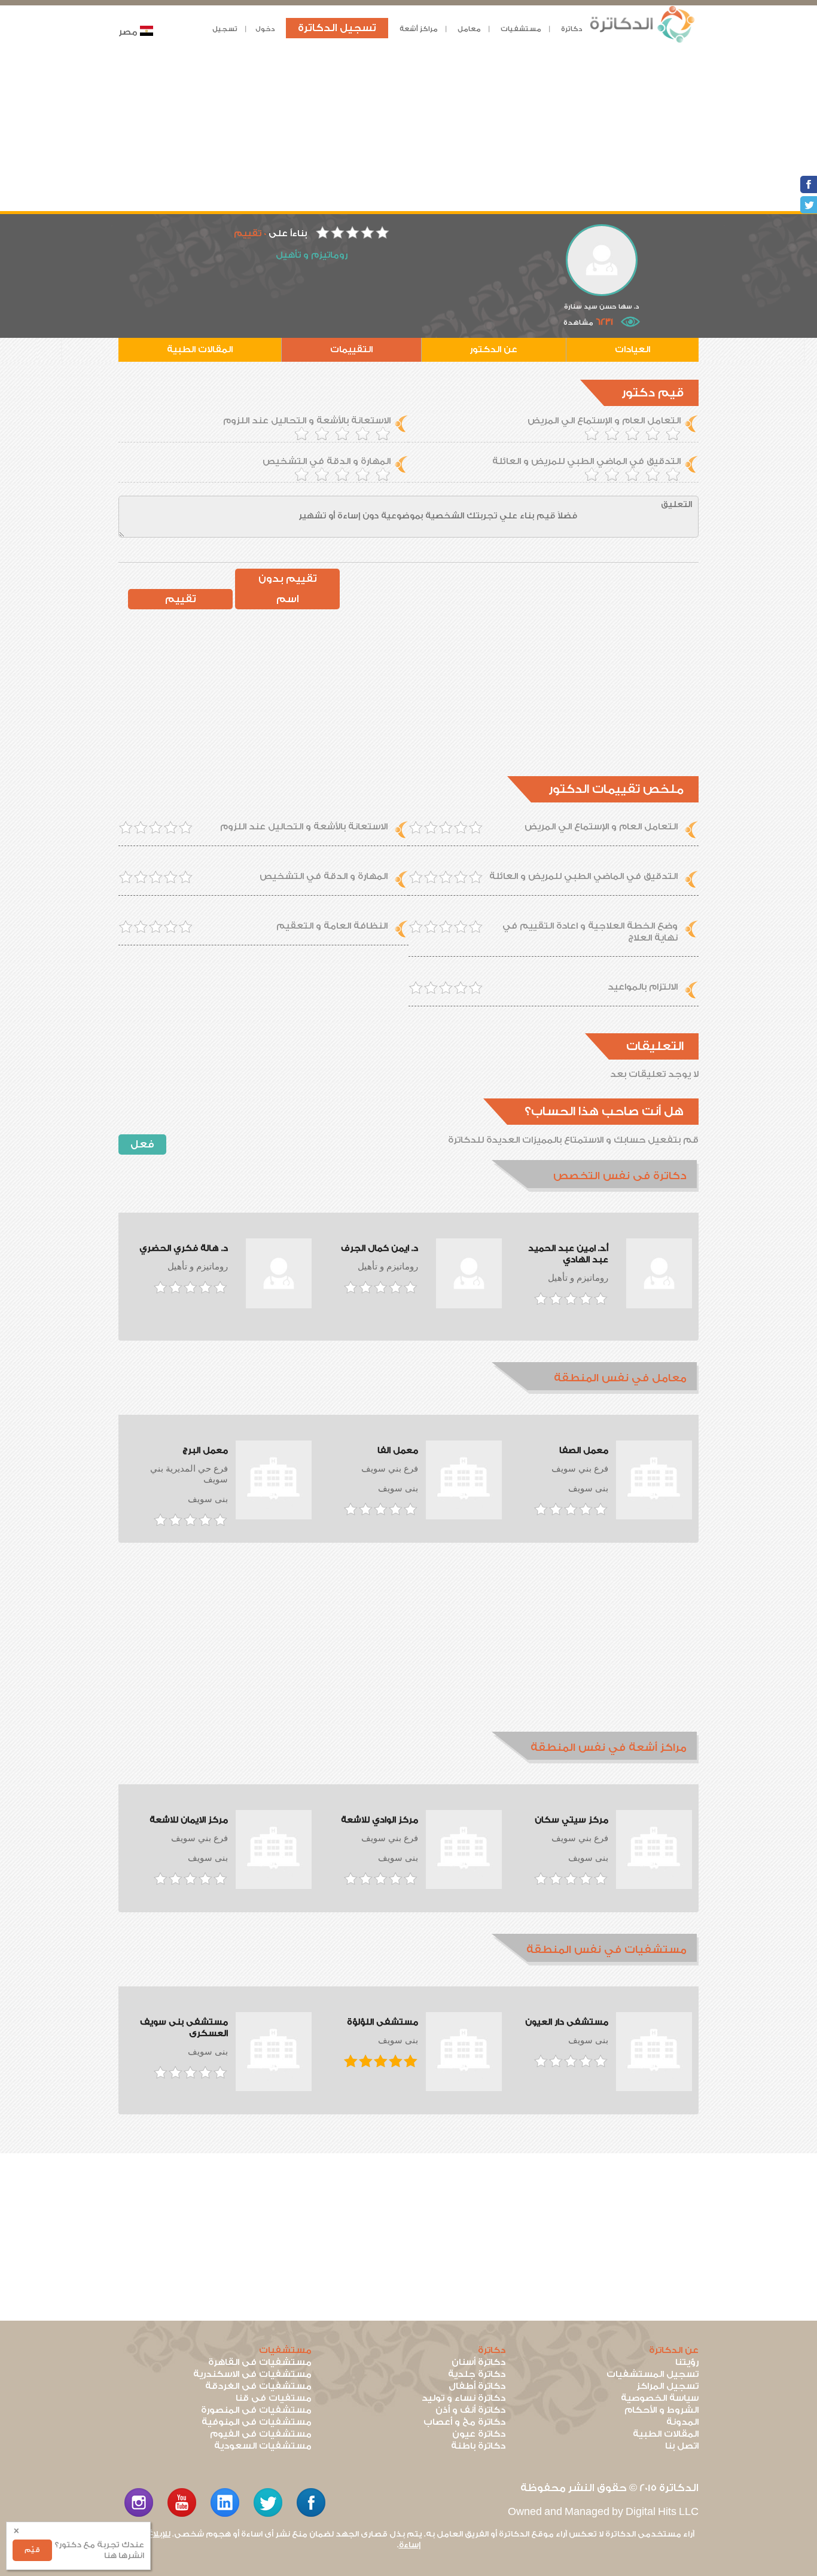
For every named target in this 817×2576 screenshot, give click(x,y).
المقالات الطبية (200, 350)
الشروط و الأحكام (661, 2410)
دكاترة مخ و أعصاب (464, 2422)
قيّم (32, 2550)
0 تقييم (250, 234)
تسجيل (225, 29)
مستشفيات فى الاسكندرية (252, 2374)
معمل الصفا (584, 1451)
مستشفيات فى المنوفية (257, 2422)
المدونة (682, 2422)
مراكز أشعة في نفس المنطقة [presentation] (609, 1748)
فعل (142, 1144)
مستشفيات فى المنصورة (256, 2410)
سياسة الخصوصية (660, 2398)
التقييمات (351, 350)
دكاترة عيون (479, 2434)
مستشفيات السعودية (263, 2446)
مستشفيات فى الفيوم (261, 2434)
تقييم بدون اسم (288, 589)
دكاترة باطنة (478, 2446)
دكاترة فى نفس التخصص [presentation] (620, 1176)
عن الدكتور (493, 350)
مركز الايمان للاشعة (189, 1820)
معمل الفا (398, 1451)
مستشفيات (521, 29)
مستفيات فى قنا (274, 2398)
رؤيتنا (687, 2362)
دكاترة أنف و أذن (470, 2410)
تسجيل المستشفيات (653, 2374)
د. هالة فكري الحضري (184, 1249)
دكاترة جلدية (477, 2374)
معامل (469, 29)
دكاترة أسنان (478, 2362)
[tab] (595, 1176)
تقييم (181, 599)
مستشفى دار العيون (567, 2022)
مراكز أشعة (419, 29)
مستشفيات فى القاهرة (260, 2362)
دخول (265, 29)
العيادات (632, 350)
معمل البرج (205, 1451)
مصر (128, 32)
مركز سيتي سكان (571, 1820)
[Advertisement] (408, 127)
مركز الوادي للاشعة (379, 1820)
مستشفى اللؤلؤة (382, 2022)
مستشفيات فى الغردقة (258, 2386)
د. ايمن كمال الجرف (379, 1249)
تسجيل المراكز (667, 2386)
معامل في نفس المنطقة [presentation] (620, 1378)
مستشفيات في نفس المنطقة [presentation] (606, 1950)
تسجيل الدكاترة (337, 28)
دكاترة (572, 29)
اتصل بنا (682, 2446)
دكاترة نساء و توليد (464, 2398)
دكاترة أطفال (477, 2386)
